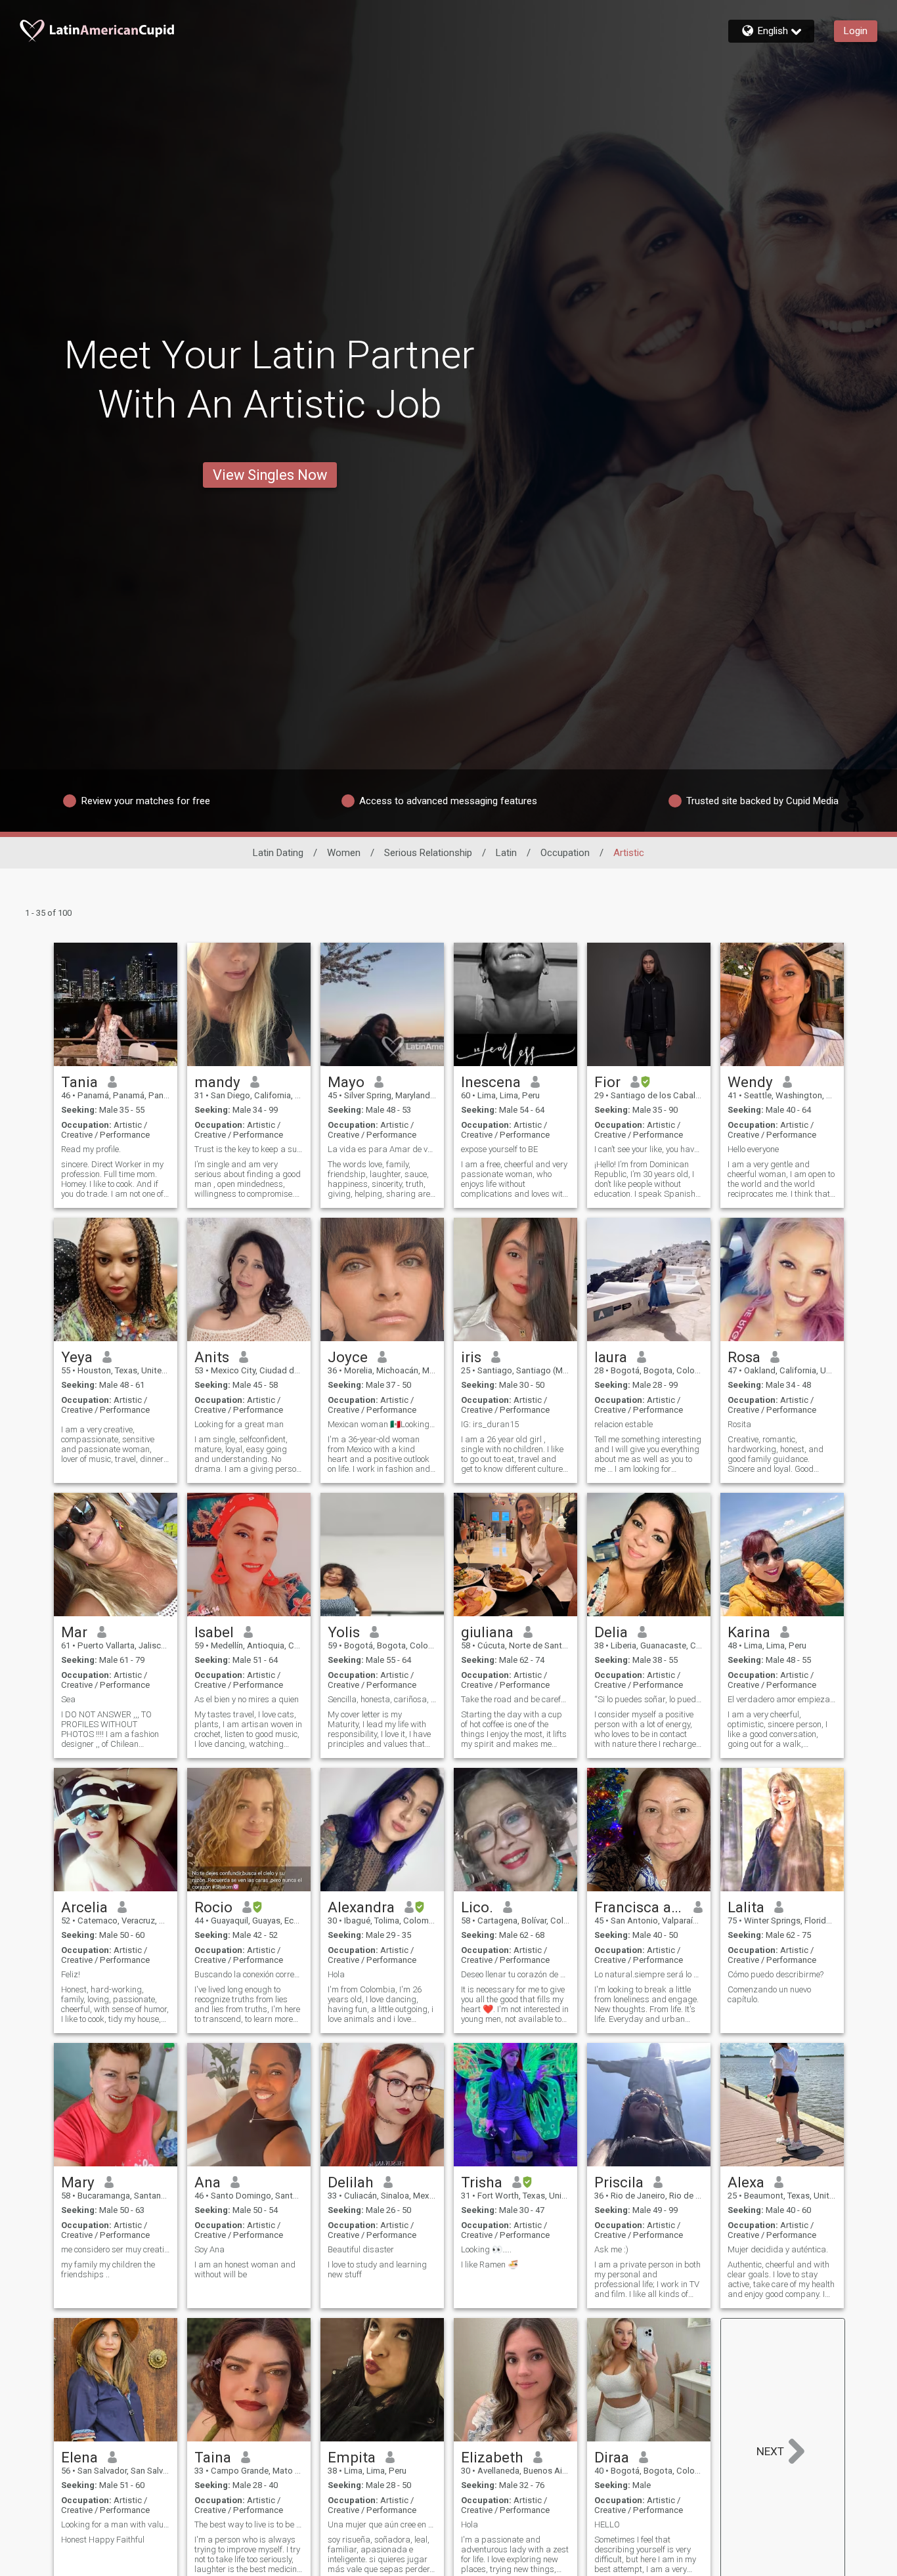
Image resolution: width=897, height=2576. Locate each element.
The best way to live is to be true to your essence (249, 2524)
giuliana (487, 1632)
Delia (611, 1632)
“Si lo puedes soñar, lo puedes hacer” (649, 1699)
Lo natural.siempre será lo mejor (649, 1974)
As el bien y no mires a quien (247, 1699)
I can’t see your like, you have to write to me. (649, 1149)
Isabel (214, 1632)
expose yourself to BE (499, 1149)
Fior (607, 1082)
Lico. (477, 1907)
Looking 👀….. (486, 2249)
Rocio (213, 1907)
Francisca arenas (639, 1907)
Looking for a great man (239, 1424)
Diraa (612, 2457)
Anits (212, 1357)
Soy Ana (209, 2249)
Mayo (346, 1082)
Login (856, 31)
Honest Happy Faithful (103, 2540)
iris (471, 1357)
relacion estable (624, 1424)
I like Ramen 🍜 (490, 2265)
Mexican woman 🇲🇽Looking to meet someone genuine (382, 1424)
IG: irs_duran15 (490, 1424)
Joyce (348, 1357)
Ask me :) (611, 2249)
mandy (217, 1082)
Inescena (491, 1082)
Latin (506, 853)
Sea (68, 1699)
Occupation (565, 853)
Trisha (482, 2182)
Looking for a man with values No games (116, 2524)
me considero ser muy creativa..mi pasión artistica (116, 2249)
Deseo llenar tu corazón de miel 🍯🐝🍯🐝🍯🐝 (515, 1974)
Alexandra (361, 1907)
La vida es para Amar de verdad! (382, 1149)
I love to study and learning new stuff (377, 2269)
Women (344, 853)
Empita (352, 2457)
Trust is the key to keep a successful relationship (249, 1149)
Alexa (746, 2182)
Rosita (739, 1424)
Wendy (750, 1082)
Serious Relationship (428, 853)
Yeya (77, 1357)
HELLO (607, 2524)
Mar (74, 1632)
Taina (213, 2457)
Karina (749, 1632)
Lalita (746, 1907)
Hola (336, 1974)
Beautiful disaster (361, 2249)
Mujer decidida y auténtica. (778, 2249)
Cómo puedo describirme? (776, 1974)
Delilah (351, 2182)
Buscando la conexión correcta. (249, 1974)
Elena (79, 2457)
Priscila (619, 2182)
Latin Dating (278, 853)
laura (611, 1357)
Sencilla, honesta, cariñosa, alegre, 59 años (382, 1699)
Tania (79, 1082)
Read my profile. (91, 1149)
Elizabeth (492, 2457)
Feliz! (71, 1974)
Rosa (744, 1357)
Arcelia (84, 1907)
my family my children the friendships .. (108, 2269)
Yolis (344, 1632)
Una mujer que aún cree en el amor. (382, 2524)
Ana (208, 2182)
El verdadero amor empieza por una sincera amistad (782, 1699)
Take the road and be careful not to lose (515, 1699)
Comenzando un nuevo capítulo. (769, 1994)
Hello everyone (753, 1149)
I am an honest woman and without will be (245, 2269)
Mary (78, 2182)
